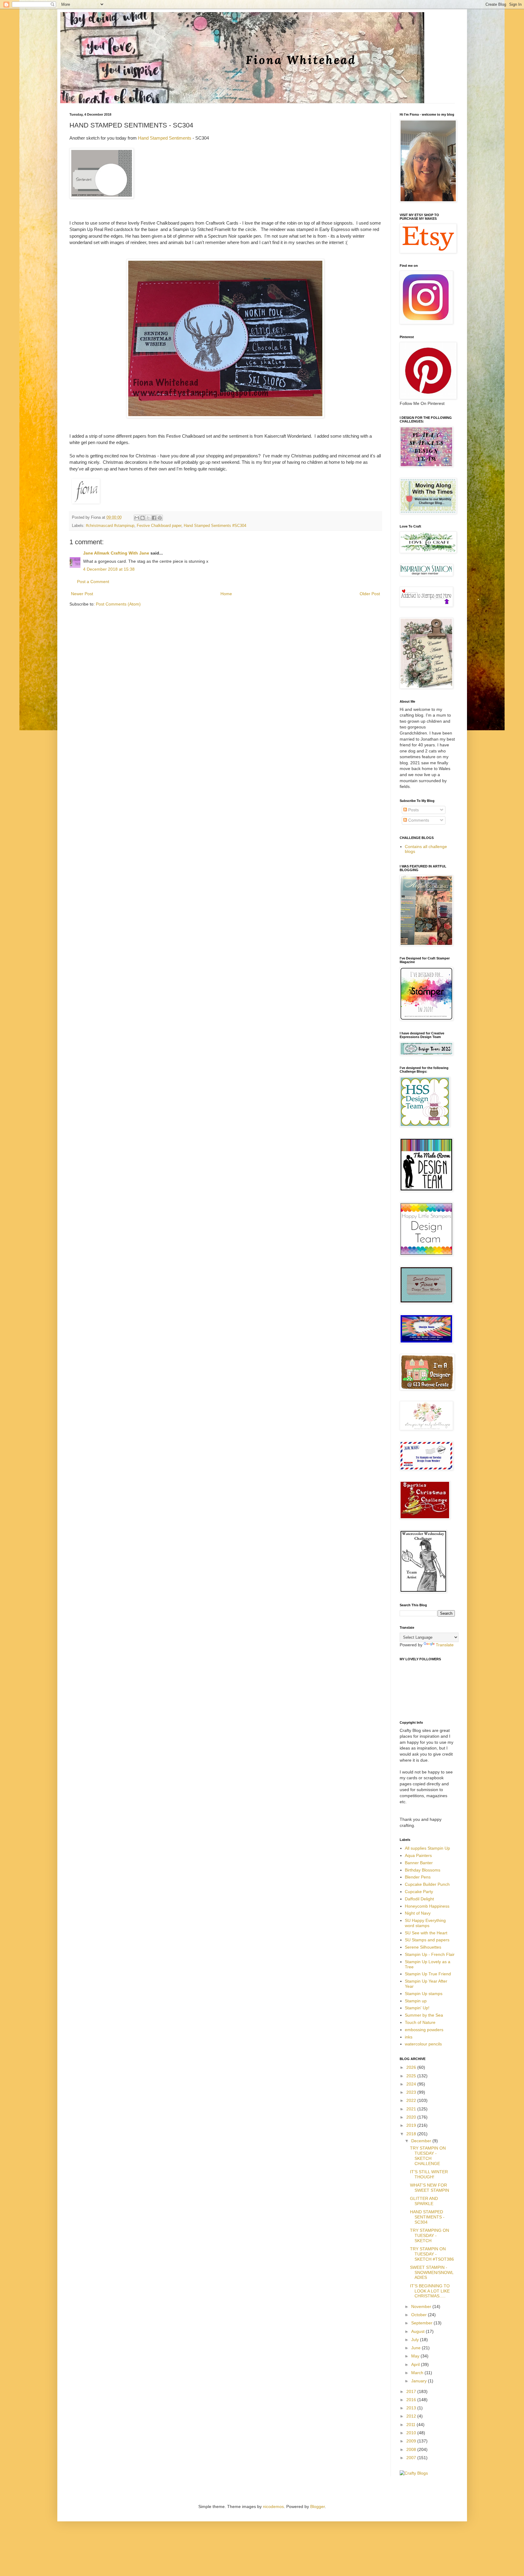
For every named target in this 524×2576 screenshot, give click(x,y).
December (422, 2141)
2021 (412, 2109)
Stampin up (416, 2001)
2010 (412, 2433)
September (422, 2323)
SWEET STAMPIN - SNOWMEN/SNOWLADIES (432, 2272)
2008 (412, 2449)
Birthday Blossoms (423, 1870)
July (416, 2340)
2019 (412, 2125)
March (418, 2373)
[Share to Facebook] (154, 518)
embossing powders (424, 2030)
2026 (412, 2067)
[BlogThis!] (143, 518)
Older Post (370, 594)
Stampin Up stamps (424, 1994)
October (420, 2315)
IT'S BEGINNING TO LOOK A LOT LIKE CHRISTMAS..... (430, 2291)
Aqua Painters (418, 1855)
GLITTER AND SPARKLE (424, 2201)
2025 (412, 2076)
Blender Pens (418, 1877)
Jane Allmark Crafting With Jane (116, 553)
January (420, 2381)
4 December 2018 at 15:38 (109, 569)
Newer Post (82, 594)
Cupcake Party (419, 1892)
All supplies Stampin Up (427, 1848)
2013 (412, 2408)
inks (409, 2037)
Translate (445, 1645)
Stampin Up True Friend (428, 1974)
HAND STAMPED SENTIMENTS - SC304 (427, 2217)
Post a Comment (93, 582)
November (422, 2306)
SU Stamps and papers (427, 1940)
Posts (413, 810)
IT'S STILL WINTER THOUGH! (429, 2174)
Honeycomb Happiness (427, 1906)
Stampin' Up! (417, 2008)
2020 (412, 2117)
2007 (412, 2458)
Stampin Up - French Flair (430, 1954)
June (417, 2348)
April (416, 2364)
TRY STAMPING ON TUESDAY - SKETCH (430, 2235)
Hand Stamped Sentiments (165, 138)
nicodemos (273, 2506)
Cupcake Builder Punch (427, 1884)
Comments (418, 820)
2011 (411, 2425)
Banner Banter (419, 1863)
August (418, 2331)
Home (226, 594)
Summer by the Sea (424, 2015)
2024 (412, 2084)
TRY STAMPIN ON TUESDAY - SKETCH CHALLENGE (428, 2156)
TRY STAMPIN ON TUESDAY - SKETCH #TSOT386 (432, 2254)
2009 (412, 2441)
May (416, 2356)
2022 (412, 2100)
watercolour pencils (423, 2044)
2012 (412, 2416)
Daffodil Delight (419, 1899)
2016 (412, 2400)
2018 (412, 2134)
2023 (412, 2092)
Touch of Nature (420, 2022)
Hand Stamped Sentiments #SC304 (215, 526)
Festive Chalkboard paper (159, 526)
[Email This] (137, 518)
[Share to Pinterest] (160, 518)
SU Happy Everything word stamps (425, 1923)
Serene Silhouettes (423, 1947)
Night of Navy (418, 1913)
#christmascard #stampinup (110, 526)
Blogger (317, 2506)
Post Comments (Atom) (118, 604)
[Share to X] (148, 518)
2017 (412, 2391)
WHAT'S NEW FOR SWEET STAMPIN (430, 2188)
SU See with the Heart (426, 1933)
